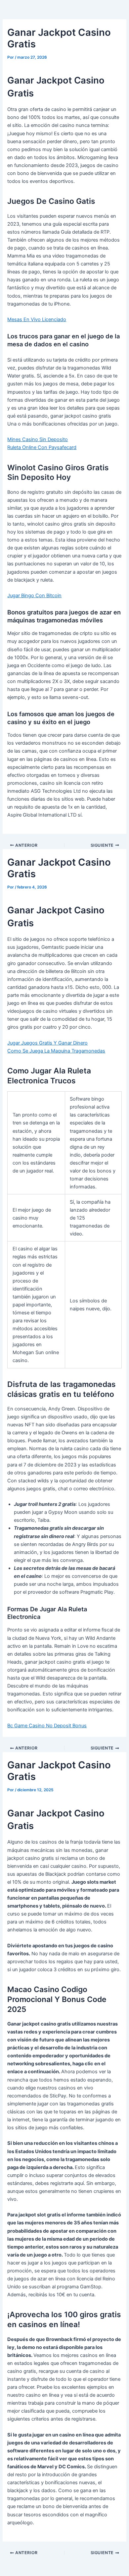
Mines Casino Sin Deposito (38, 439)
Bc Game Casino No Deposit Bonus (47, 1726)
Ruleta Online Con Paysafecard (42, 447)
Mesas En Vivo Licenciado (37, 319)
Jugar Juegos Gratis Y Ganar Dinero (47, 1043)
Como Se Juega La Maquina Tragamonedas (56, 1051)
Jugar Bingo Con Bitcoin (34, 596)
